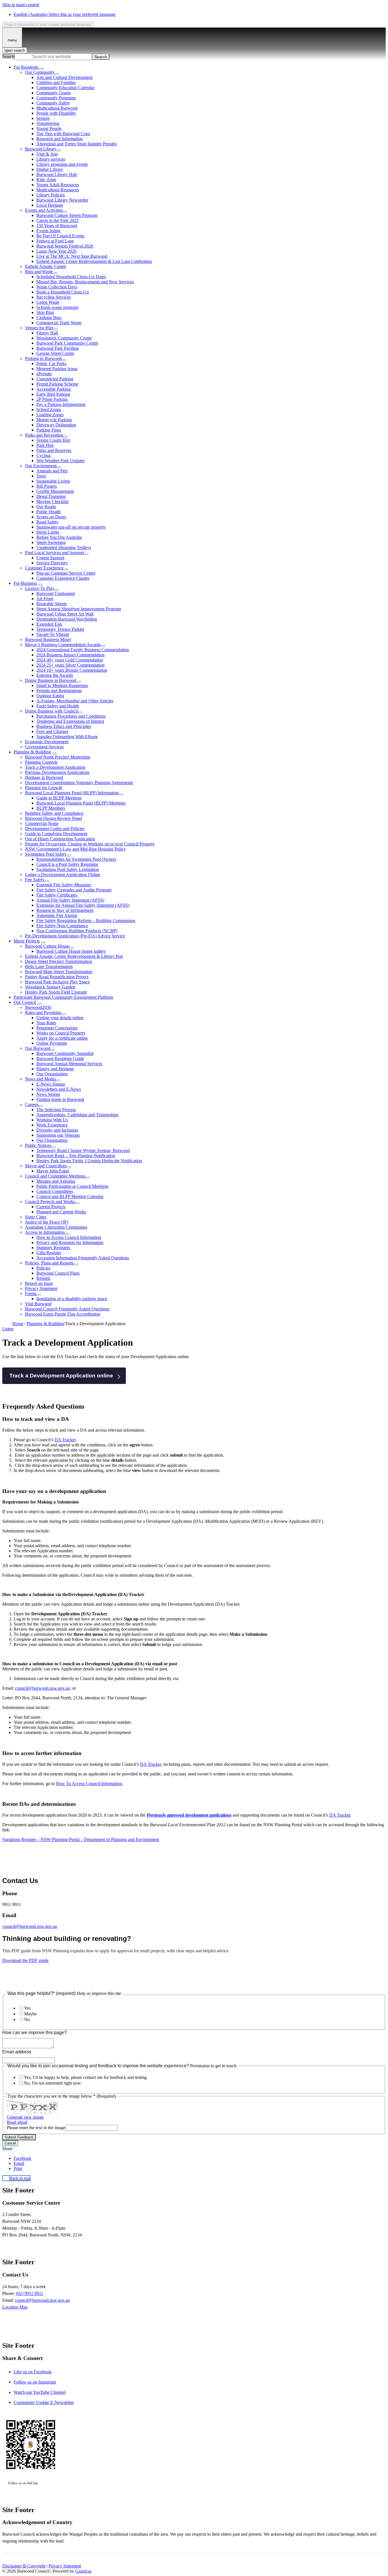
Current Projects (51, 1207)
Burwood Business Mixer (48, 639)
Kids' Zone (46, 180)
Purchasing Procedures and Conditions (71, 716)
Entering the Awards (55, 675)
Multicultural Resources (58, 190)
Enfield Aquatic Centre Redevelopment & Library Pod (74, 956)
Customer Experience (44, 568)
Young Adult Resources (58, 185)
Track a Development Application (55, 767)
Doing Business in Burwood (51, 680)
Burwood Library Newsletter (62, 200)
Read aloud (17, 2122)
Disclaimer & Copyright (24, 2566)
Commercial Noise (42, 823)
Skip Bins (45, 312)
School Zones (49, 410)
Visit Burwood (38, 1304)
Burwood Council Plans (58, 1273)
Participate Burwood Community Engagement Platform (63, 997)
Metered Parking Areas (57, 369)
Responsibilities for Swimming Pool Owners (76, 859)
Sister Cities (36, 1217)
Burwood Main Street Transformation (59, 972)
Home (18, 1324)
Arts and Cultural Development (64, 77)
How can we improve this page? (35, 2032)
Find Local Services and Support (54, 553)
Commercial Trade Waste (59, 323)
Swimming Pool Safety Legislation (68, 869)
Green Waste (48, 302)
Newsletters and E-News (59, 1089)
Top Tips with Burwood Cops (63, 134)
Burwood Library (41, 149)
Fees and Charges (52, 731)
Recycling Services (54, 297)
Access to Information (45, 1232)
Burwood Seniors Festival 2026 (65, 246)
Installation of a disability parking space (72, 1299)
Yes (27, 2008)
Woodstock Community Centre (64, 338)
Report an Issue (39, 1283)
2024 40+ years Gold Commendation (70, 660)
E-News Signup (51, 1084)
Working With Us (52, 1120)
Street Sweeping (51, 542)
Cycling (43, 455)
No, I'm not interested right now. (53, 2083)
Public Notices (38, 1145)
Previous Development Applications (57, 772)
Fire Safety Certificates (57, 895)
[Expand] (42, 69)
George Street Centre (55, 353)
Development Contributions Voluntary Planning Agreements (79, 783)
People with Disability (56, 113)
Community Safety (53, 103)
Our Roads (46, 507)
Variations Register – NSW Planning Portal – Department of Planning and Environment (81, 1839)
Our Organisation (52, 1074)
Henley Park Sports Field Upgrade (56, 992)
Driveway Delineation (56, 425)
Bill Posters (47, 486)
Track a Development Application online (61, 1376)
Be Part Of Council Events (60, 236)
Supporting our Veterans (58, 1135)
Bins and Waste (39, 272)
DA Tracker (65, 1440)
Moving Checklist (52, 501)
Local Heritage (50, 205)
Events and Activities (44, 210)
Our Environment (41, 466)
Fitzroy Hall (47, 333)
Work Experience (52, 1125)
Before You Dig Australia (59, 537)
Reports (43, 1278)
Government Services (44, 747)
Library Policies (51, 195)
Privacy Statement (41, 1288)
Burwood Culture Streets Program (67, 215)
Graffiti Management (55, 491)
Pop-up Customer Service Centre (66, 573)
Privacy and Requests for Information (70, 1242)
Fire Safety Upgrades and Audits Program (74, 890)
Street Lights (48, 532)
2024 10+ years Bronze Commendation (72, 670)
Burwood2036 (38, 1007)
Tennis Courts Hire (53, 440)
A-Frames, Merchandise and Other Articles (75, 701)
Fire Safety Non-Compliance (62, 926)
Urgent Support (50, 558)
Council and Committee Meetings (55, 1176)
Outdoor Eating (50, 696)
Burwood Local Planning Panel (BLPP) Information (72, 793)
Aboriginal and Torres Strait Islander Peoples (77, 144)
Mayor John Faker (53, 1171)
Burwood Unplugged (56, 593)
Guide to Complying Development (56, 834)
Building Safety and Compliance (54, 813)
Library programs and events (62, 164)
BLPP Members (51, 808)
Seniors (43, 118)
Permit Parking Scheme (57, 384)
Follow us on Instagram (35, 2382)
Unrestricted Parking (55, 379)
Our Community (40, 72)
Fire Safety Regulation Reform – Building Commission (86, 921)
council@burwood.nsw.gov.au (42, 1688)
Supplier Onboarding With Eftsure (67, 737)
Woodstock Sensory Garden (50, 987)
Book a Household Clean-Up (63, 292)
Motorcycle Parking (54, 420)
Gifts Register (49, 1253)
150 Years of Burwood (57, 226)
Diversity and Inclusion (57, 1130)
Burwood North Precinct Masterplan (58, 757)
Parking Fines (49, 430)
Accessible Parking (54, 389)
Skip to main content (21, 5)
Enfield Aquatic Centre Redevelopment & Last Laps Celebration (94, 261)
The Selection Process (56, 1110)
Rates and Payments (43, 1012)
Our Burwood (38, 1048)
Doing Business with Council (51, 711)
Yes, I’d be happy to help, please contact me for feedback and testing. (86, 2077)
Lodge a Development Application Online (63, 875)
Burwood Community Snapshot (65, 1053)
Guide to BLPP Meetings (59, 798)
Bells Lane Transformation (49, 966)
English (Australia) (65, 14)
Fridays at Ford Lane (55, 241)
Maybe (30, 2014)
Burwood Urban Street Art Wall (65, 614)
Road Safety (47, 522)
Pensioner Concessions (57, 1028)
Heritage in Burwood (44, 777)
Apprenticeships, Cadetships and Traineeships (77, 1115)
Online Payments (52, 1043)
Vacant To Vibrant (53, 634)
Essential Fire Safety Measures (64, 885)
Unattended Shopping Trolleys (64, 547)
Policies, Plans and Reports (49, 1263)
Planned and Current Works (61, 1212)
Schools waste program (57, 307)
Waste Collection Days (57, 287)
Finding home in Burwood (60, 1099)
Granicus (83, 2571)
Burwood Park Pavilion (58, 348)
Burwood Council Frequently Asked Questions (67, 1309)
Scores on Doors (51, 517)
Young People (49, 128)
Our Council (25, 1002)
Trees (41, 476)
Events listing (48, 231)
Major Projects (27, 941)
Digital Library (50, 169)
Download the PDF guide (25, 1960)
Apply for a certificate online (62, 1038)
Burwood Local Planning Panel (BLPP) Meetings (81, 803)
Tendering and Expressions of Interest (70, 721)
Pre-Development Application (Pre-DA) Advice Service (75, 936)
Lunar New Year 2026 (56, 251)
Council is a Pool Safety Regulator (67, 864)
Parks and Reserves (54, 450)
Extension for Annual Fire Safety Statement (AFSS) (83, 905)
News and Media (40, 1079)
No (27, 2019)
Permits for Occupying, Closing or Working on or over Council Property (90, 844)
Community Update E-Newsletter (44, 2402)
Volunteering (48, 123)
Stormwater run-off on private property (71, 527)
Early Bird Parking (53, 394)
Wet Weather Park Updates (61, 461)
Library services (51, 159)
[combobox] (48, 25)
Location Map (15, 2307)
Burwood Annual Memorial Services (69, 1064)
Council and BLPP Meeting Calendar (70, 1196)
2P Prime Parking (52, 399)
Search (8, 57)
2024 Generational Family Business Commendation (83, 650)
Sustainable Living (53, 481)
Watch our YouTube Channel (40, 2392)
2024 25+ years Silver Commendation (70, 665)
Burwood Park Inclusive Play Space (57, 982)
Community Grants (54, 93)
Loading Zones (50, 415)
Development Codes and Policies (55, 829)
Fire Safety (35, 880)
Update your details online (60, 1018)
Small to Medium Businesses (62, 685)
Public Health (49, 512)
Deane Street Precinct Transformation (59, 961)
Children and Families (56, 82)
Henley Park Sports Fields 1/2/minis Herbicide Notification (89, 1161)
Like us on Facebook (33, 2372)
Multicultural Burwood (57, 108)
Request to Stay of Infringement (65, 910)
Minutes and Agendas (56, 1181)
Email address (17, 2052)
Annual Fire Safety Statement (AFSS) (70, 900)
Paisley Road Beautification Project (57, 977)
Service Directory (52, 563)
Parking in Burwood (43, 358)
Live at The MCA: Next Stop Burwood (72, 256)
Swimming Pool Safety (46, 854)
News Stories (48, 1094)
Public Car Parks (51, 364)
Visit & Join (47, 154)
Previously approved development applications (189, 1815)
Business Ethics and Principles (64, 726)
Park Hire (45, 445)
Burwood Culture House (47, 946)
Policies (43, 1268)
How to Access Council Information (69, 1237)
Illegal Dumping (51, 496)
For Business (25, 583)
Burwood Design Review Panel (54, 818)
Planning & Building (32, 752)
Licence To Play (40, 588)
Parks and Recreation (44, 435)
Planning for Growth (44, 788)
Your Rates (46, 1023)
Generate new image (25, 2117)
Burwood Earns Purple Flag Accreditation (63, 1314)
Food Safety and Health (58, 706)
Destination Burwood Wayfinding (67, 619)
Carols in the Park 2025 (58, 220)
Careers (32, 1104)
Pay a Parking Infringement (61, 404)
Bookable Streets (52, 604)
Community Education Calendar (65, 88)
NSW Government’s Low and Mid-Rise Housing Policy (75, 849)
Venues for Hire (39, 328)
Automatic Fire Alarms (57, 915)
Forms (31, 1294)
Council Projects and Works (50, 1202)
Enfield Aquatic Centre (46, 266)
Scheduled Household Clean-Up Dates (71, 277)
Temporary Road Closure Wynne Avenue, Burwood (83, 1150)
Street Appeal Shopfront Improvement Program (79, 609)
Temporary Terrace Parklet (60, 629)
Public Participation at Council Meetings (72, 1186)
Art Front (45, 599)
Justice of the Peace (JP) (47, 1222)
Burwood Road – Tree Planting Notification (76, 1156)
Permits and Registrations (59, 691)
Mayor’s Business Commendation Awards (63, 645)
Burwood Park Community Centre (67, 343)
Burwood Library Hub (57, 174)
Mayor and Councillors (46, 1166)
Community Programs (56, 98)
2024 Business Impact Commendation (70, 655)
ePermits (44, 374)
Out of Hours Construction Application (60, 839)
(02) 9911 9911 (30, 2293)
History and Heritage (55, 1069)
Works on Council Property (61, 1033)
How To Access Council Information (89, 1784)
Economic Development (47, 742)
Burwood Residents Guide (60, 1058)
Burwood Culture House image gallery (71, 951)
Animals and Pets (52, 471)
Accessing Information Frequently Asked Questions (83, 1258)
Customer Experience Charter (63, 578)
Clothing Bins (49, 318)
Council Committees (55, 1191)
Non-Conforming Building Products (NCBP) (77, 931)
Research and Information (60, 139)
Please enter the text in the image (36, 2128)
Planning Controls (41, 762)
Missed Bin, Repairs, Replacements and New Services (85, 282)
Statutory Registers (53, 1248)
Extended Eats (49, 624)
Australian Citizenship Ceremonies (56, 1227)
